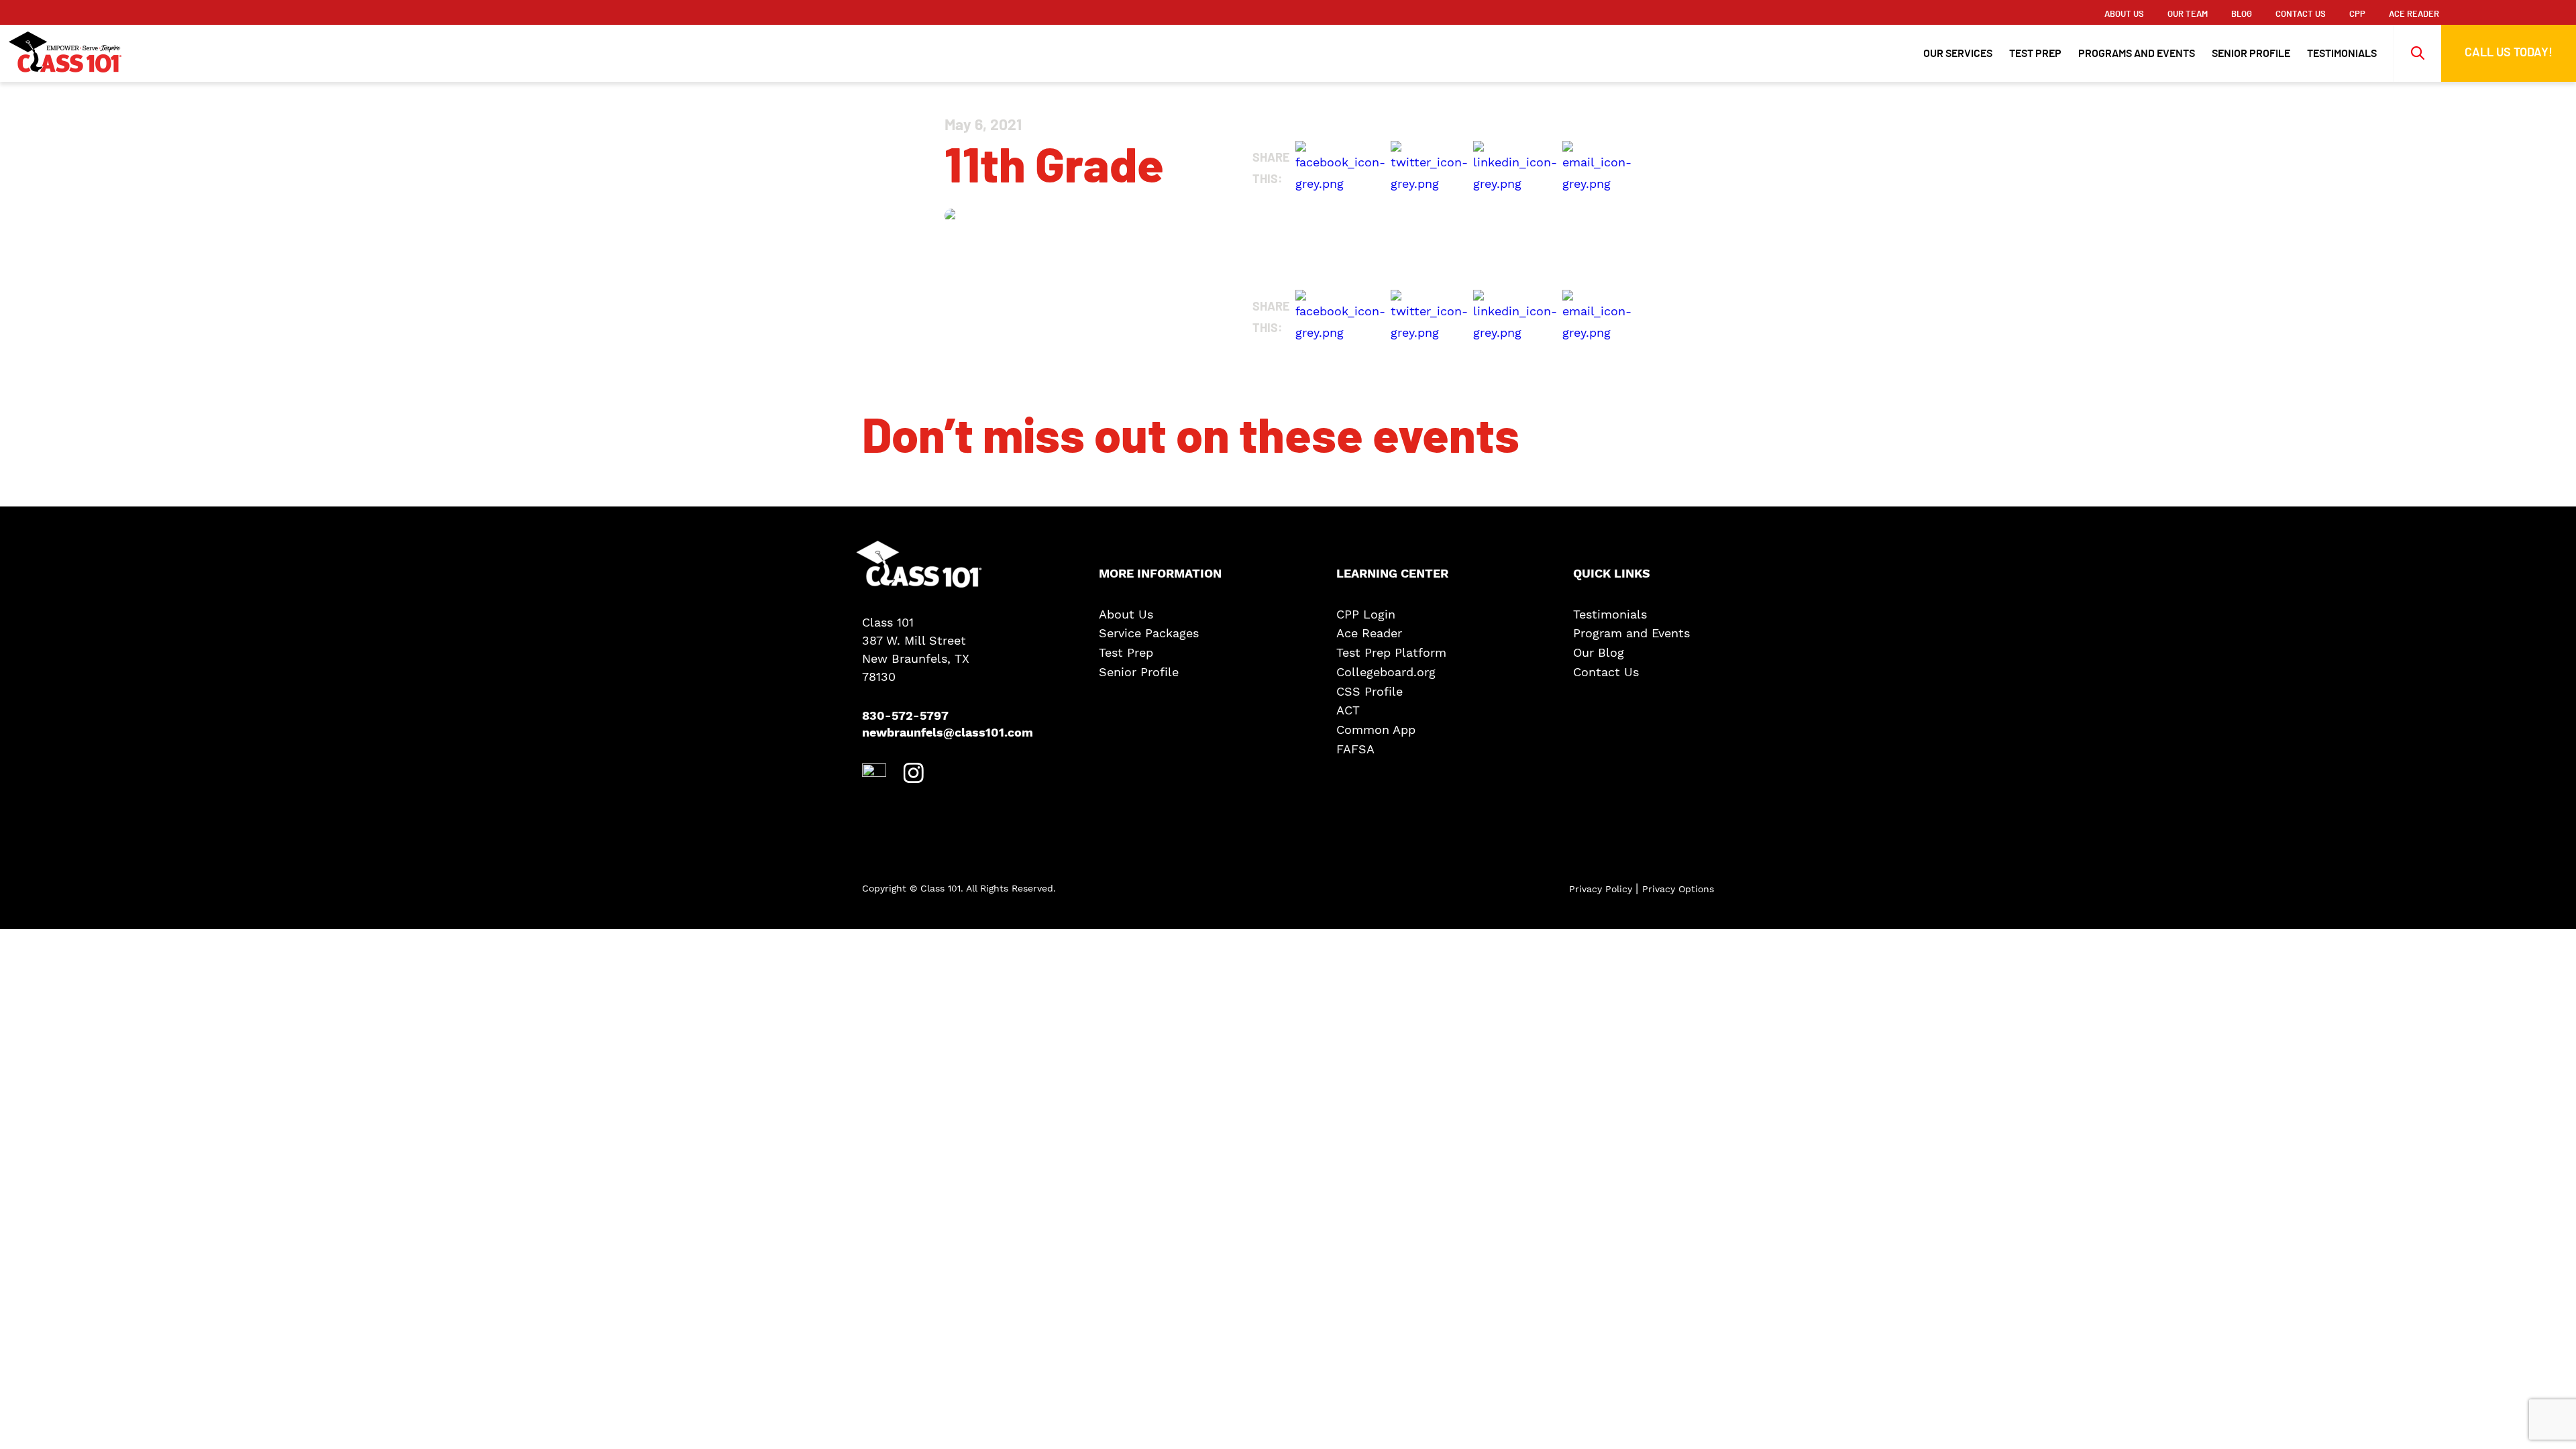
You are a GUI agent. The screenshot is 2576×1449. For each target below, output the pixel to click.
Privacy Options (1678, 889)
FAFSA (1355, 749)
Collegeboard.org (1386, 672)
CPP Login (1366, 614)
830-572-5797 (905, 716)
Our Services (1958, 54)
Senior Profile (2251, 54)
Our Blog (1599, 653)
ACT (1348, 710)
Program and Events (1631, 633)
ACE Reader (2414, 14)
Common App (1376, 730)
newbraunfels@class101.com (932, 733)
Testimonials (2342, 54)
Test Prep (2035, 54)
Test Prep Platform (1391, 653)
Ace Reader (1369, 633)
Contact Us (2301, 14)
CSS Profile (1370, 692)
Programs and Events (2137, 54)
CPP (2357, 14)
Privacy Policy (1602, 889)
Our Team (2188, 14)
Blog (2242, 14)
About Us (2124, 14)
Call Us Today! (2509, 53)
